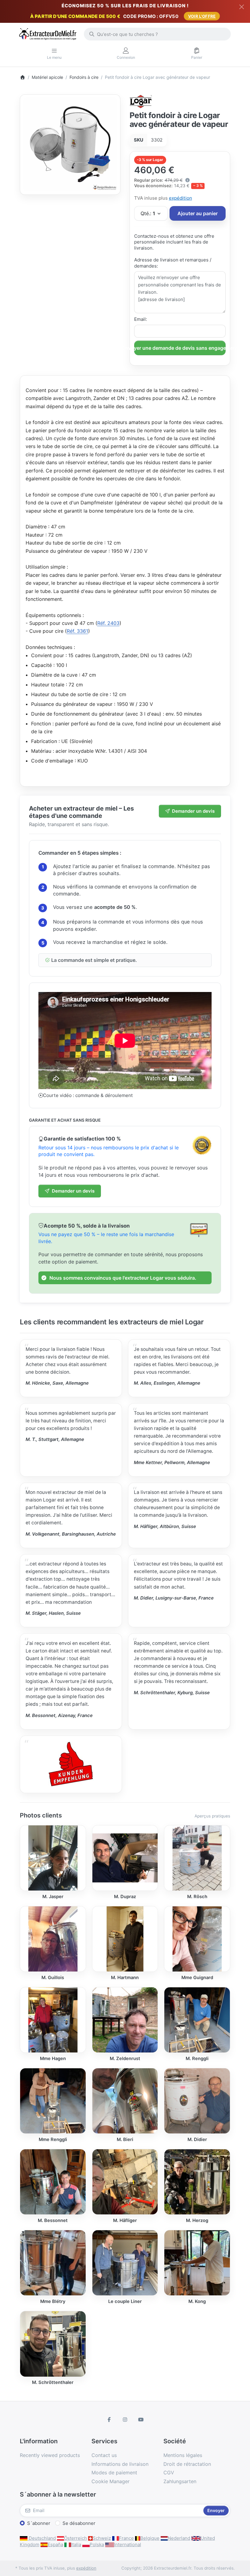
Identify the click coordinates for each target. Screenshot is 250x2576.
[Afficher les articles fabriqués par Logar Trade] (141, 101)
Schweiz (102, 2538)
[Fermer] (242, 7)
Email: (141, 319)
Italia (76, 2544)
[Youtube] (141, 2420)
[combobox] (157, 34)
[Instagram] (125, 2420)
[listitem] (70, 144)
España (55, 2544)
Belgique (150, 2538)
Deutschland (42, 2538)
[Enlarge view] (70, 144)
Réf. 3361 (77, 631)
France (126, 2538)
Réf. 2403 (108, 623)
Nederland (179, 2538)
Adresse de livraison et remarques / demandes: (173, 263)
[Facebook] (109, 2420)
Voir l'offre (202, 16)
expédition (180, 198)
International (128, 2544)
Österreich (75, 2538)
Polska (97, 2544)
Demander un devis (193, 811)
